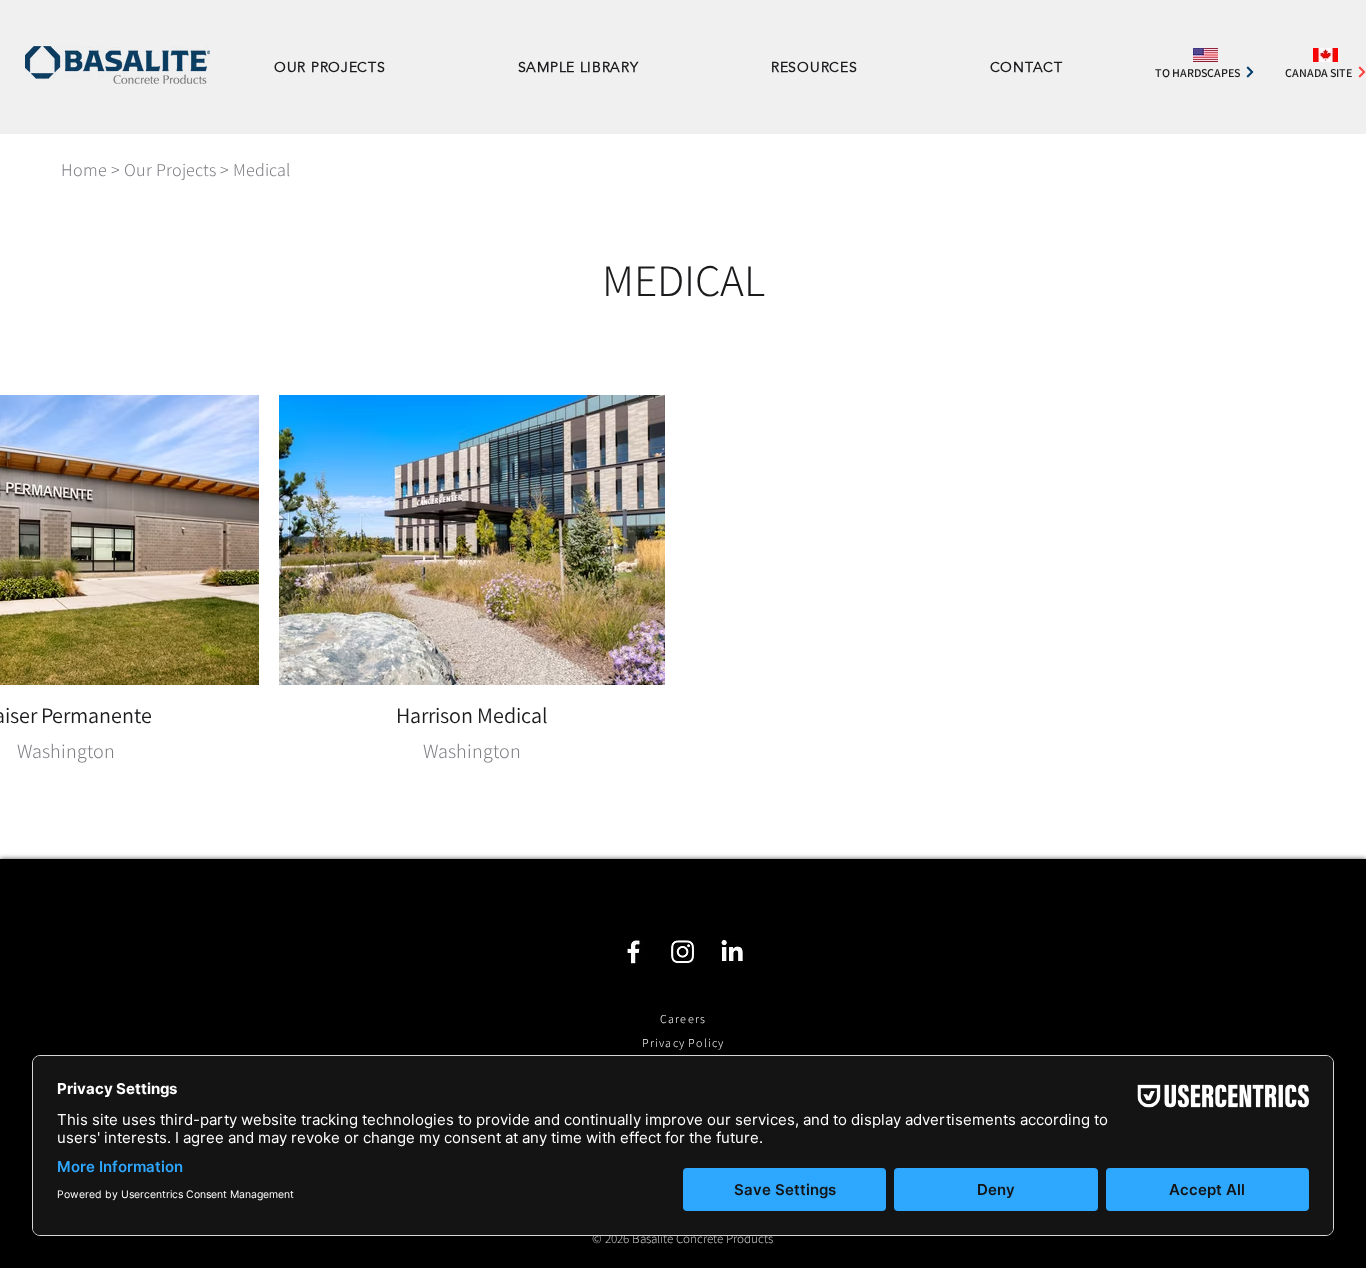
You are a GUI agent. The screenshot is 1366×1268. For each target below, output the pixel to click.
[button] (853, 67)
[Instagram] (682, 951)
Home (84, 169)
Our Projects (170, 169)
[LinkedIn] (731, 951)
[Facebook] (633, 951)
